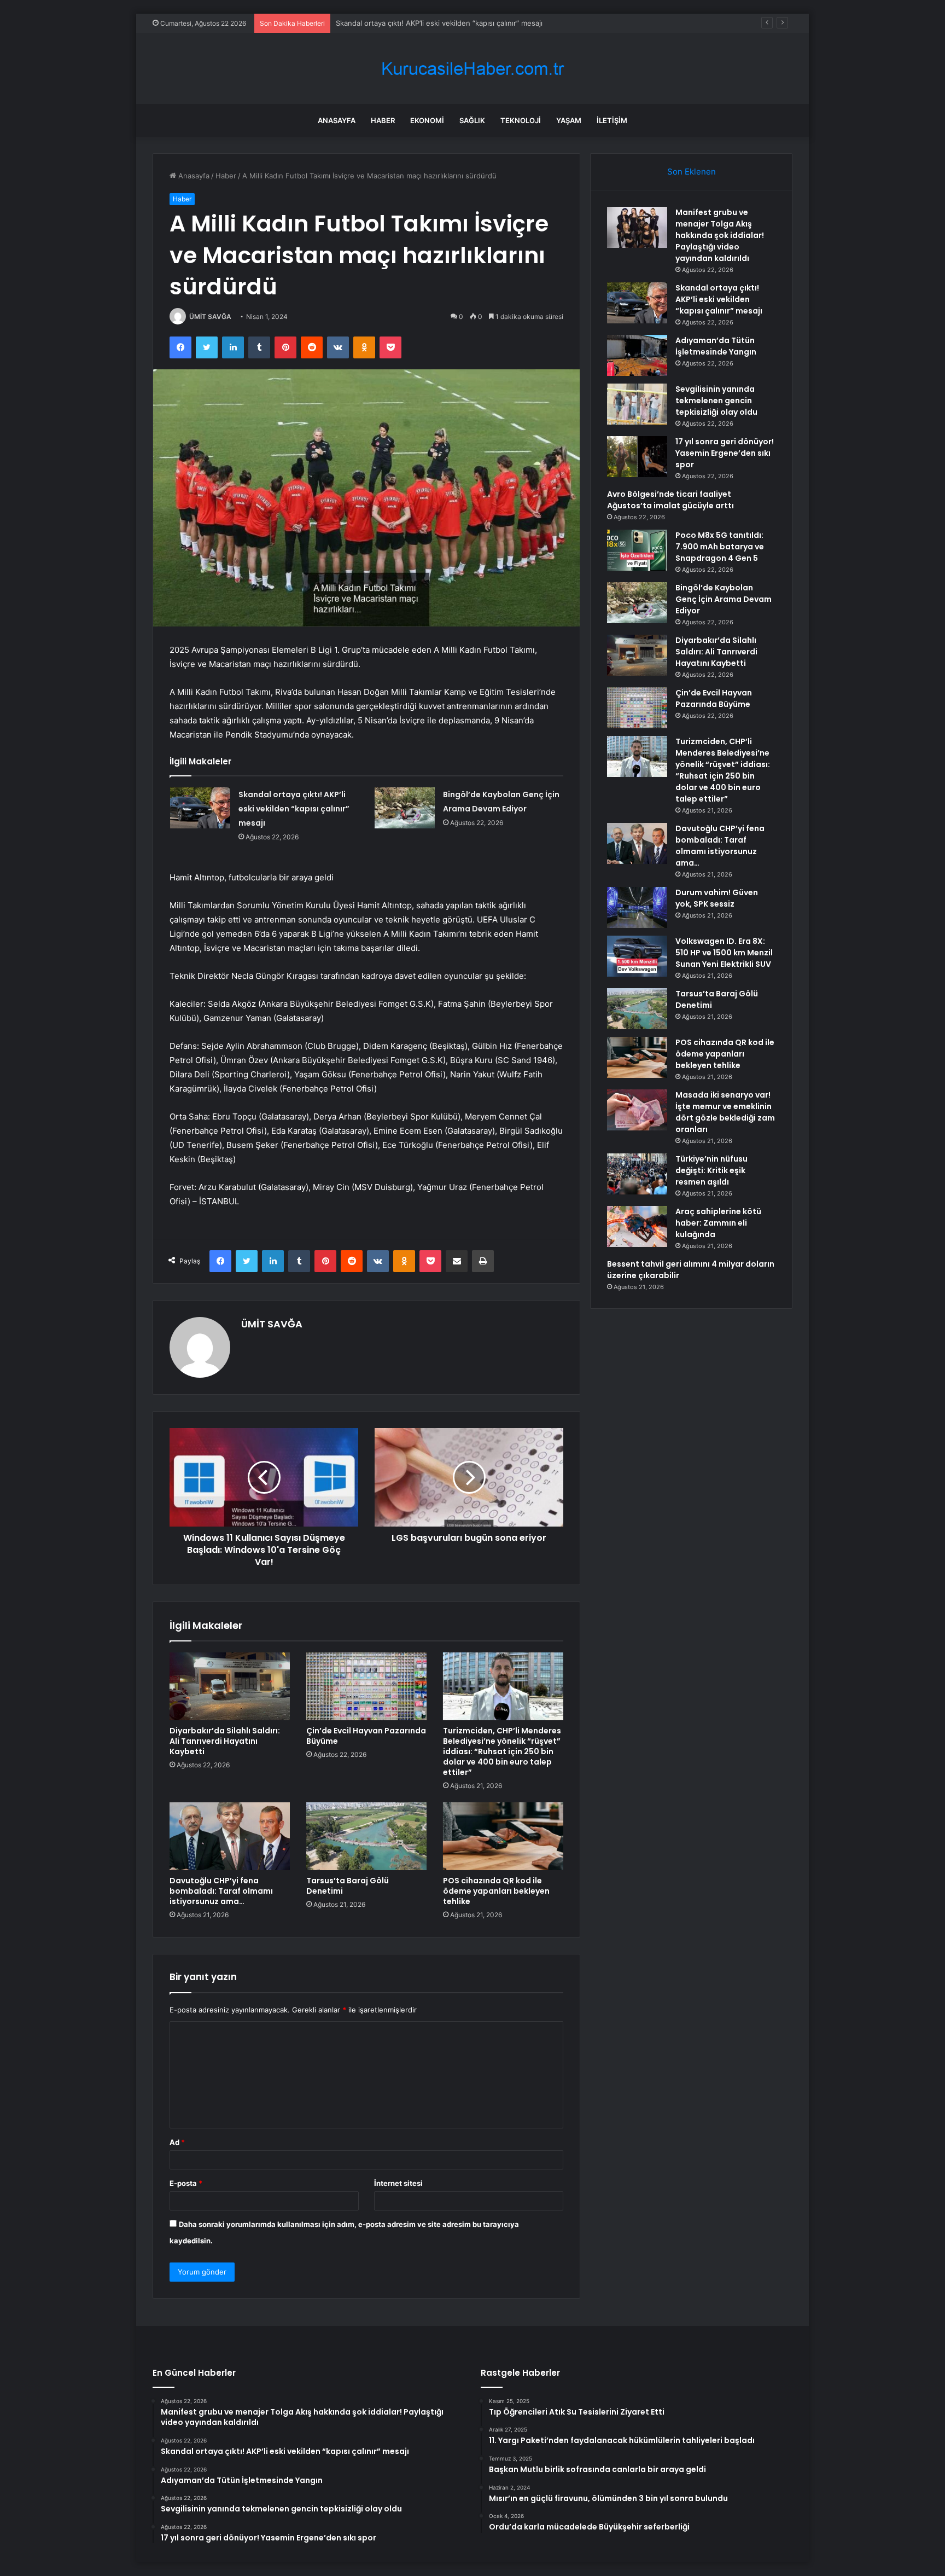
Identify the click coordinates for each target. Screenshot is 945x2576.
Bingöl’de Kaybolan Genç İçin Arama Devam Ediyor (724, 599)
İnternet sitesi (398, 2183)
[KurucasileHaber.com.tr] (472, 69)
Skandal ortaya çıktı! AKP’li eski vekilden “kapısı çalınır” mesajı (294, 809)
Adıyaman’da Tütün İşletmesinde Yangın (403, 23)
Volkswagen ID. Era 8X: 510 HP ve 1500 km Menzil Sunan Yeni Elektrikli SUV (724, 953)
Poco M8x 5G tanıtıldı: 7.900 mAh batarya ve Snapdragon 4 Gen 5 (720, 547)
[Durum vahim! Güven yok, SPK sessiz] (637, 907)
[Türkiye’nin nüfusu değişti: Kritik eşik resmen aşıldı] (637, 1174)
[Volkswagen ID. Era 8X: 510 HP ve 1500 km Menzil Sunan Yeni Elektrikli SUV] (637, 956)
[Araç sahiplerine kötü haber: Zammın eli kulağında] (637, 1226)
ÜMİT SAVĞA (210, 317)
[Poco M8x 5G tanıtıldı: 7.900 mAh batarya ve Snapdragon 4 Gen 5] (637, 550)
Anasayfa (337, 120)
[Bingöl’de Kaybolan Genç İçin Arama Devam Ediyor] (405, 808)
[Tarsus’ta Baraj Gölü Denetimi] (366, 1836)
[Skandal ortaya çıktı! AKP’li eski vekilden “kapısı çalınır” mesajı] (200, 808)
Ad (177, 2142)
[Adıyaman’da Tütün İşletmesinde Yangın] (637, 355)
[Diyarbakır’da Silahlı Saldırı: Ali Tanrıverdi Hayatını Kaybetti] (230, 1686)
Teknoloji (521, 120)
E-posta (186, 2183)
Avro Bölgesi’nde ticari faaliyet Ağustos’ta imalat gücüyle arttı (670, 500)
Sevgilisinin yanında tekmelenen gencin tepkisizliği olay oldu (716, 401)
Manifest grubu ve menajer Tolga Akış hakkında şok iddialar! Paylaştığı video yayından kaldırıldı (720, 235)
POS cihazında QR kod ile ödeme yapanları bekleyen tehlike (496, 1891)
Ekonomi (427, 120)
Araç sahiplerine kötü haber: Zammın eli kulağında (718, 1223)
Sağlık (472, 120)
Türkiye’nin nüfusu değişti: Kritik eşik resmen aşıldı (711, 1170)
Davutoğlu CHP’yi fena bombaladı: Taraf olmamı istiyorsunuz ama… (221, 1891)
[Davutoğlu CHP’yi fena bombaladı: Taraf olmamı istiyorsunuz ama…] (230, 1836)
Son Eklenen (692, 172)
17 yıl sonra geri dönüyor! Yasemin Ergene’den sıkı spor (725, 453)
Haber (383, 120)
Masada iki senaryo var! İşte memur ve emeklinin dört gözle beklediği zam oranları (725, 1112)
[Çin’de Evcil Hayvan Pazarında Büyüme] (366, 1686)
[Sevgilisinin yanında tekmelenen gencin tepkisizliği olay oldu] (637, 404)
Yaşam (569, 120)
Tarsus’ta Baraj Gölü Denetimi (348, 1886)
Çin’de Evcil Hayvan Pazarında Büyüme (366, 1736)
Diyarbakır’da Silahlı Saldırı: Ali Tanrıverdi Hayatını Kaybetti (225, 1741)
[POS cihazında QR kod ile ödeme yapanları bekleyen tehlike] (503, 1836)
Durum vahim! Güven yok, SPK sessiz (717, 898)
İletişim (612, 120)
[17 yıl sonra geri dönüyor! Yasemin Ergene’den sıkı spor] (637, 457)
